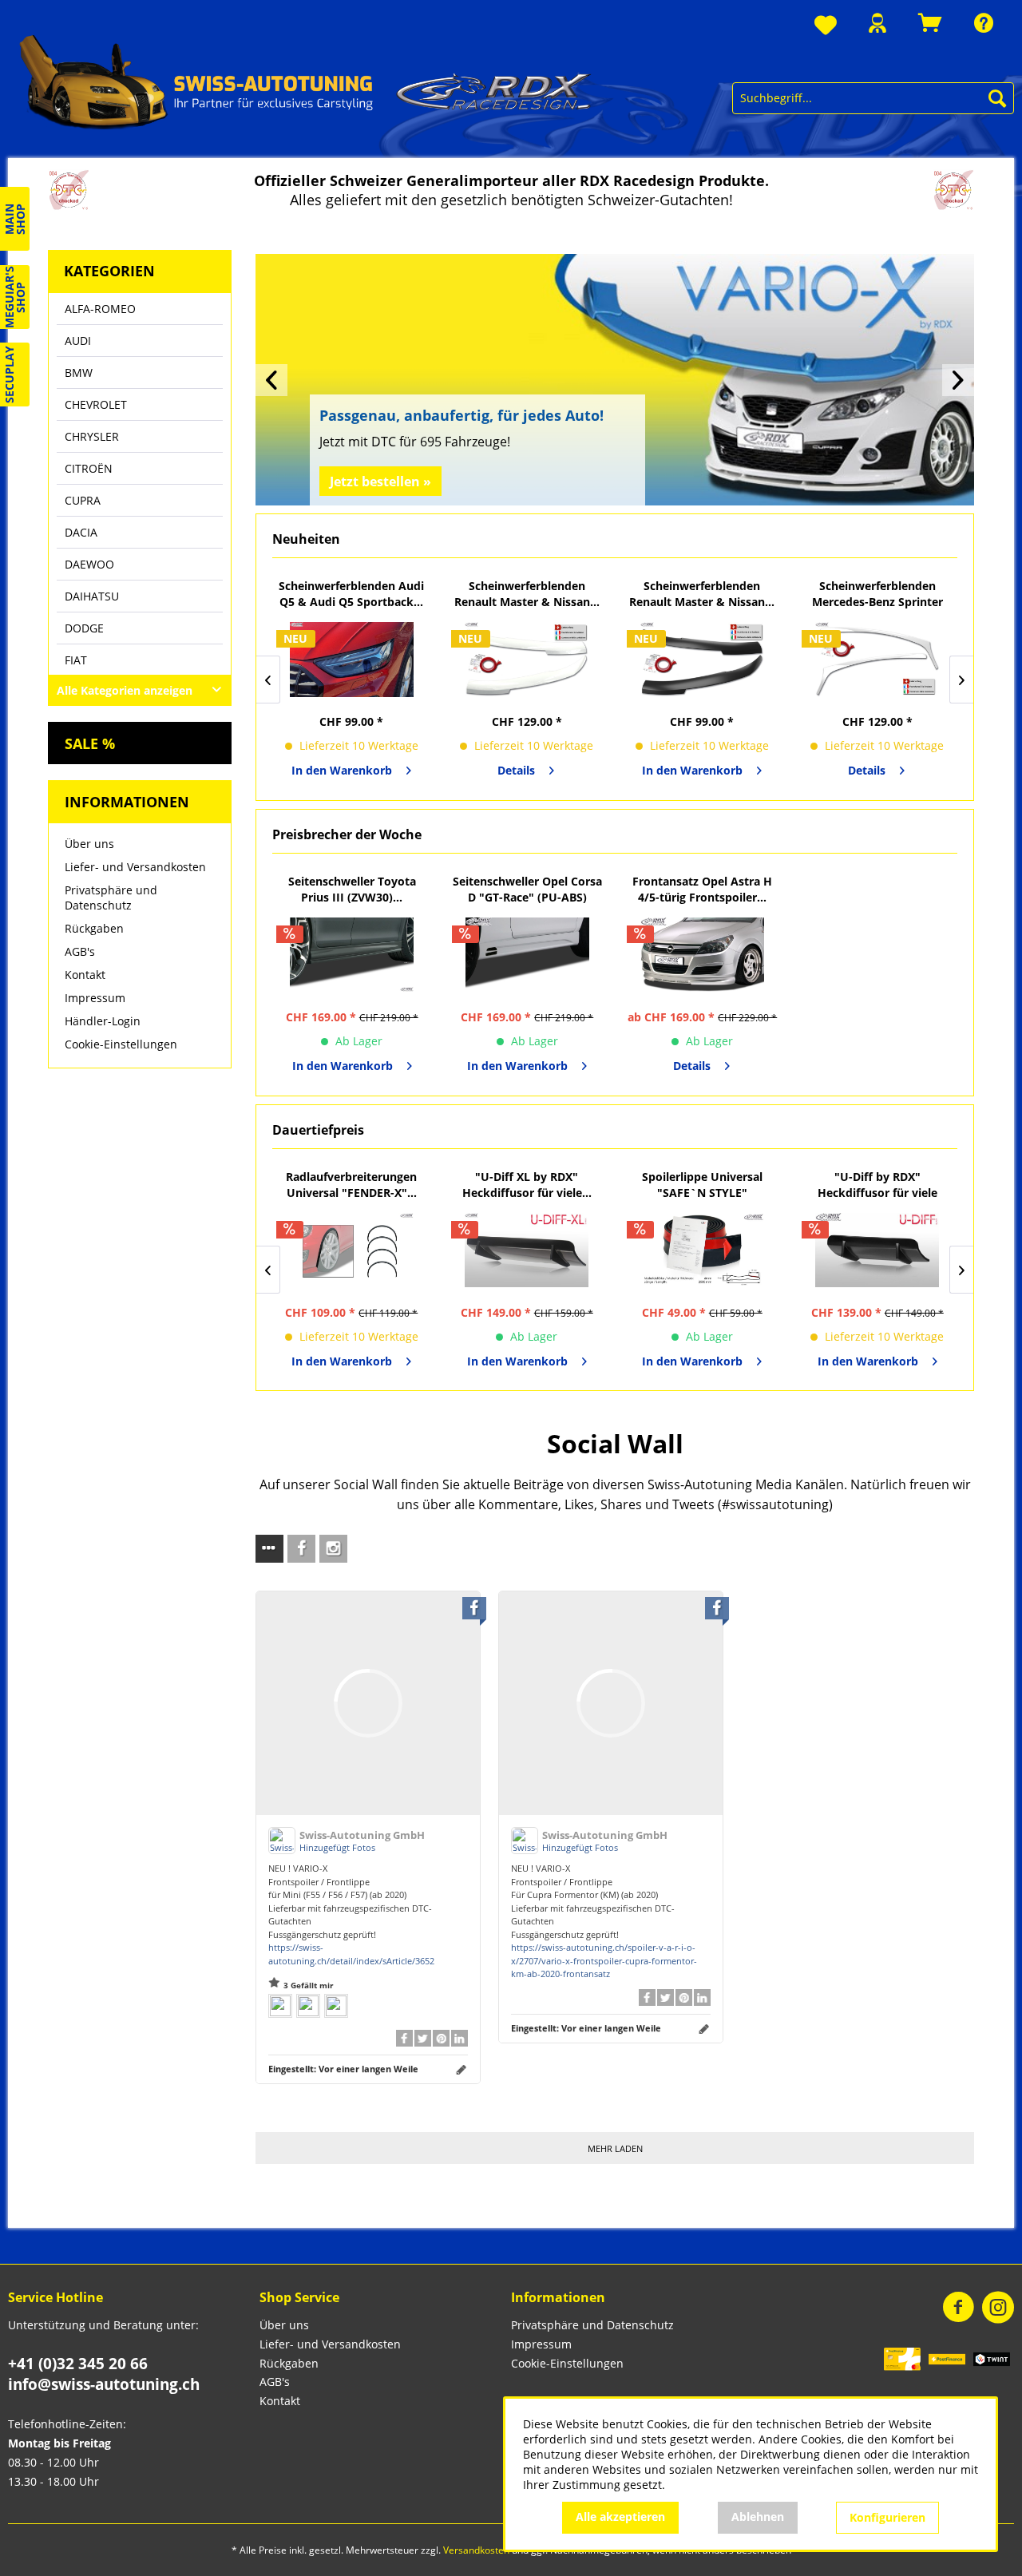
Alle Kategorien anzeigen (125, 690)
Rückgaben (94, 928)
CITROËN (89, 468)
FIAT (76, 660)
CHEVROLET (96, 404)
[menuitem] (826, 26)
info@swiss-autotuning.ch (104, 2384)
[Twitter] (423, 2038)
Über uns (89, 844)
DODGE (84, 628)
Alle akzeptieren (620, 2517)
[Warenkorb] (930, 23)
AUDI (78, 341)
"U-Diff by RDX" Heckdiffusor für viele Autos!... (877, 1185)
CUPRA (83, 500)
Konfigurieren (887, 2517)
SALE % (90, 743)
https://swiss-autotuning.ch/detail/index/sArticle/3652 (351, 1954)
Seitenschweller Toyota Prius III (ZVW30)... (352, 889)
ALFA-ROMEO (100, 309)
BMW (79, 373)
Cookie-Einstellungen (121, 1044)
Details (516, 770)
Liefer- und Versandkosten (135, 867)
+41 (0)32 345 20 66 (78, 2364)
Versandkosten (476, 2550)
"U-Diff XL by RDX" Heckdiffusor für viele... (527, 1185)
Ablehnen (758, 2517)
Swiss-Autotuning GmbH (362, 1835)
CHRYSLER (92, 436)
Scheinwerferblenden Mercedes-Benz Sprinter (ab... (877, 594)
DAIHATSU (92, 596)
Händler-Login (103, 1021)
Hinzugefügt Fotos (337, 1847)
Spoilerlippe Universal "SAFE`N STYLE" (702, 1185)
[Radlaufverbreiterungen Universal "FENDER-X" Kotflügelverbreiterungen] (352, 1250)
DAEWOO (89, 564)
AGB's (80, 951)
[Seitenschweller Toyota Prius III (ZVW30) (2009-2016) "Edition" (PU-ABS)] (352, 955)
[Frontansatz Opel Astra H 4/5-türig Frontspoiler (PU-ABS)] (703, 955)
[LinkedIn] (460, 2038)
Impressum (95, 998)
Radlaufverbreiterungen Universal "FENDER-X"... (351, 1185)
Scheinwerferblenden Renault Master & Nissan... (527, 594)
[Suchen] (997, 98)
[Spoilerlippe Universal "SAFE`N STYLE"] (703, 1250)
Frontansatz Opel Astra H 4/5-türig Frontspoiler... (702, 889)
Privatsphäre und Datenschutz (111, 898)
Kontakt (85, 975)
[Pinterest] (441, 2038)
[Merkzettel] (826, 26)
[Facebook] (404, 2038)
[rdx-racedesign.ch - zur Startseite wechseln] (306, 81)
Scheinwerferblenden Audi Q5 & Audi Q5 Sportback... (351, 594)
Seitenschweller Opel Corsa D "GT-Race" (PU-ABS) (527, 889)
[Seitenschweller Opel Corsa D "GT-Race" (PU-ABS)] (528, 955)
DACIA (81, 532)
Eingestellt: (343, 2069)
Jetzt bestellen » (380, 482)
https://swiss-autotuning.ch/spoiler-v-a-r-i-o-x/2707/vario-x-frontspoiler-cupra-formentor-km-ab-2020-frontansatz (604, 1960)
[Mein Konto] (877, 23)
